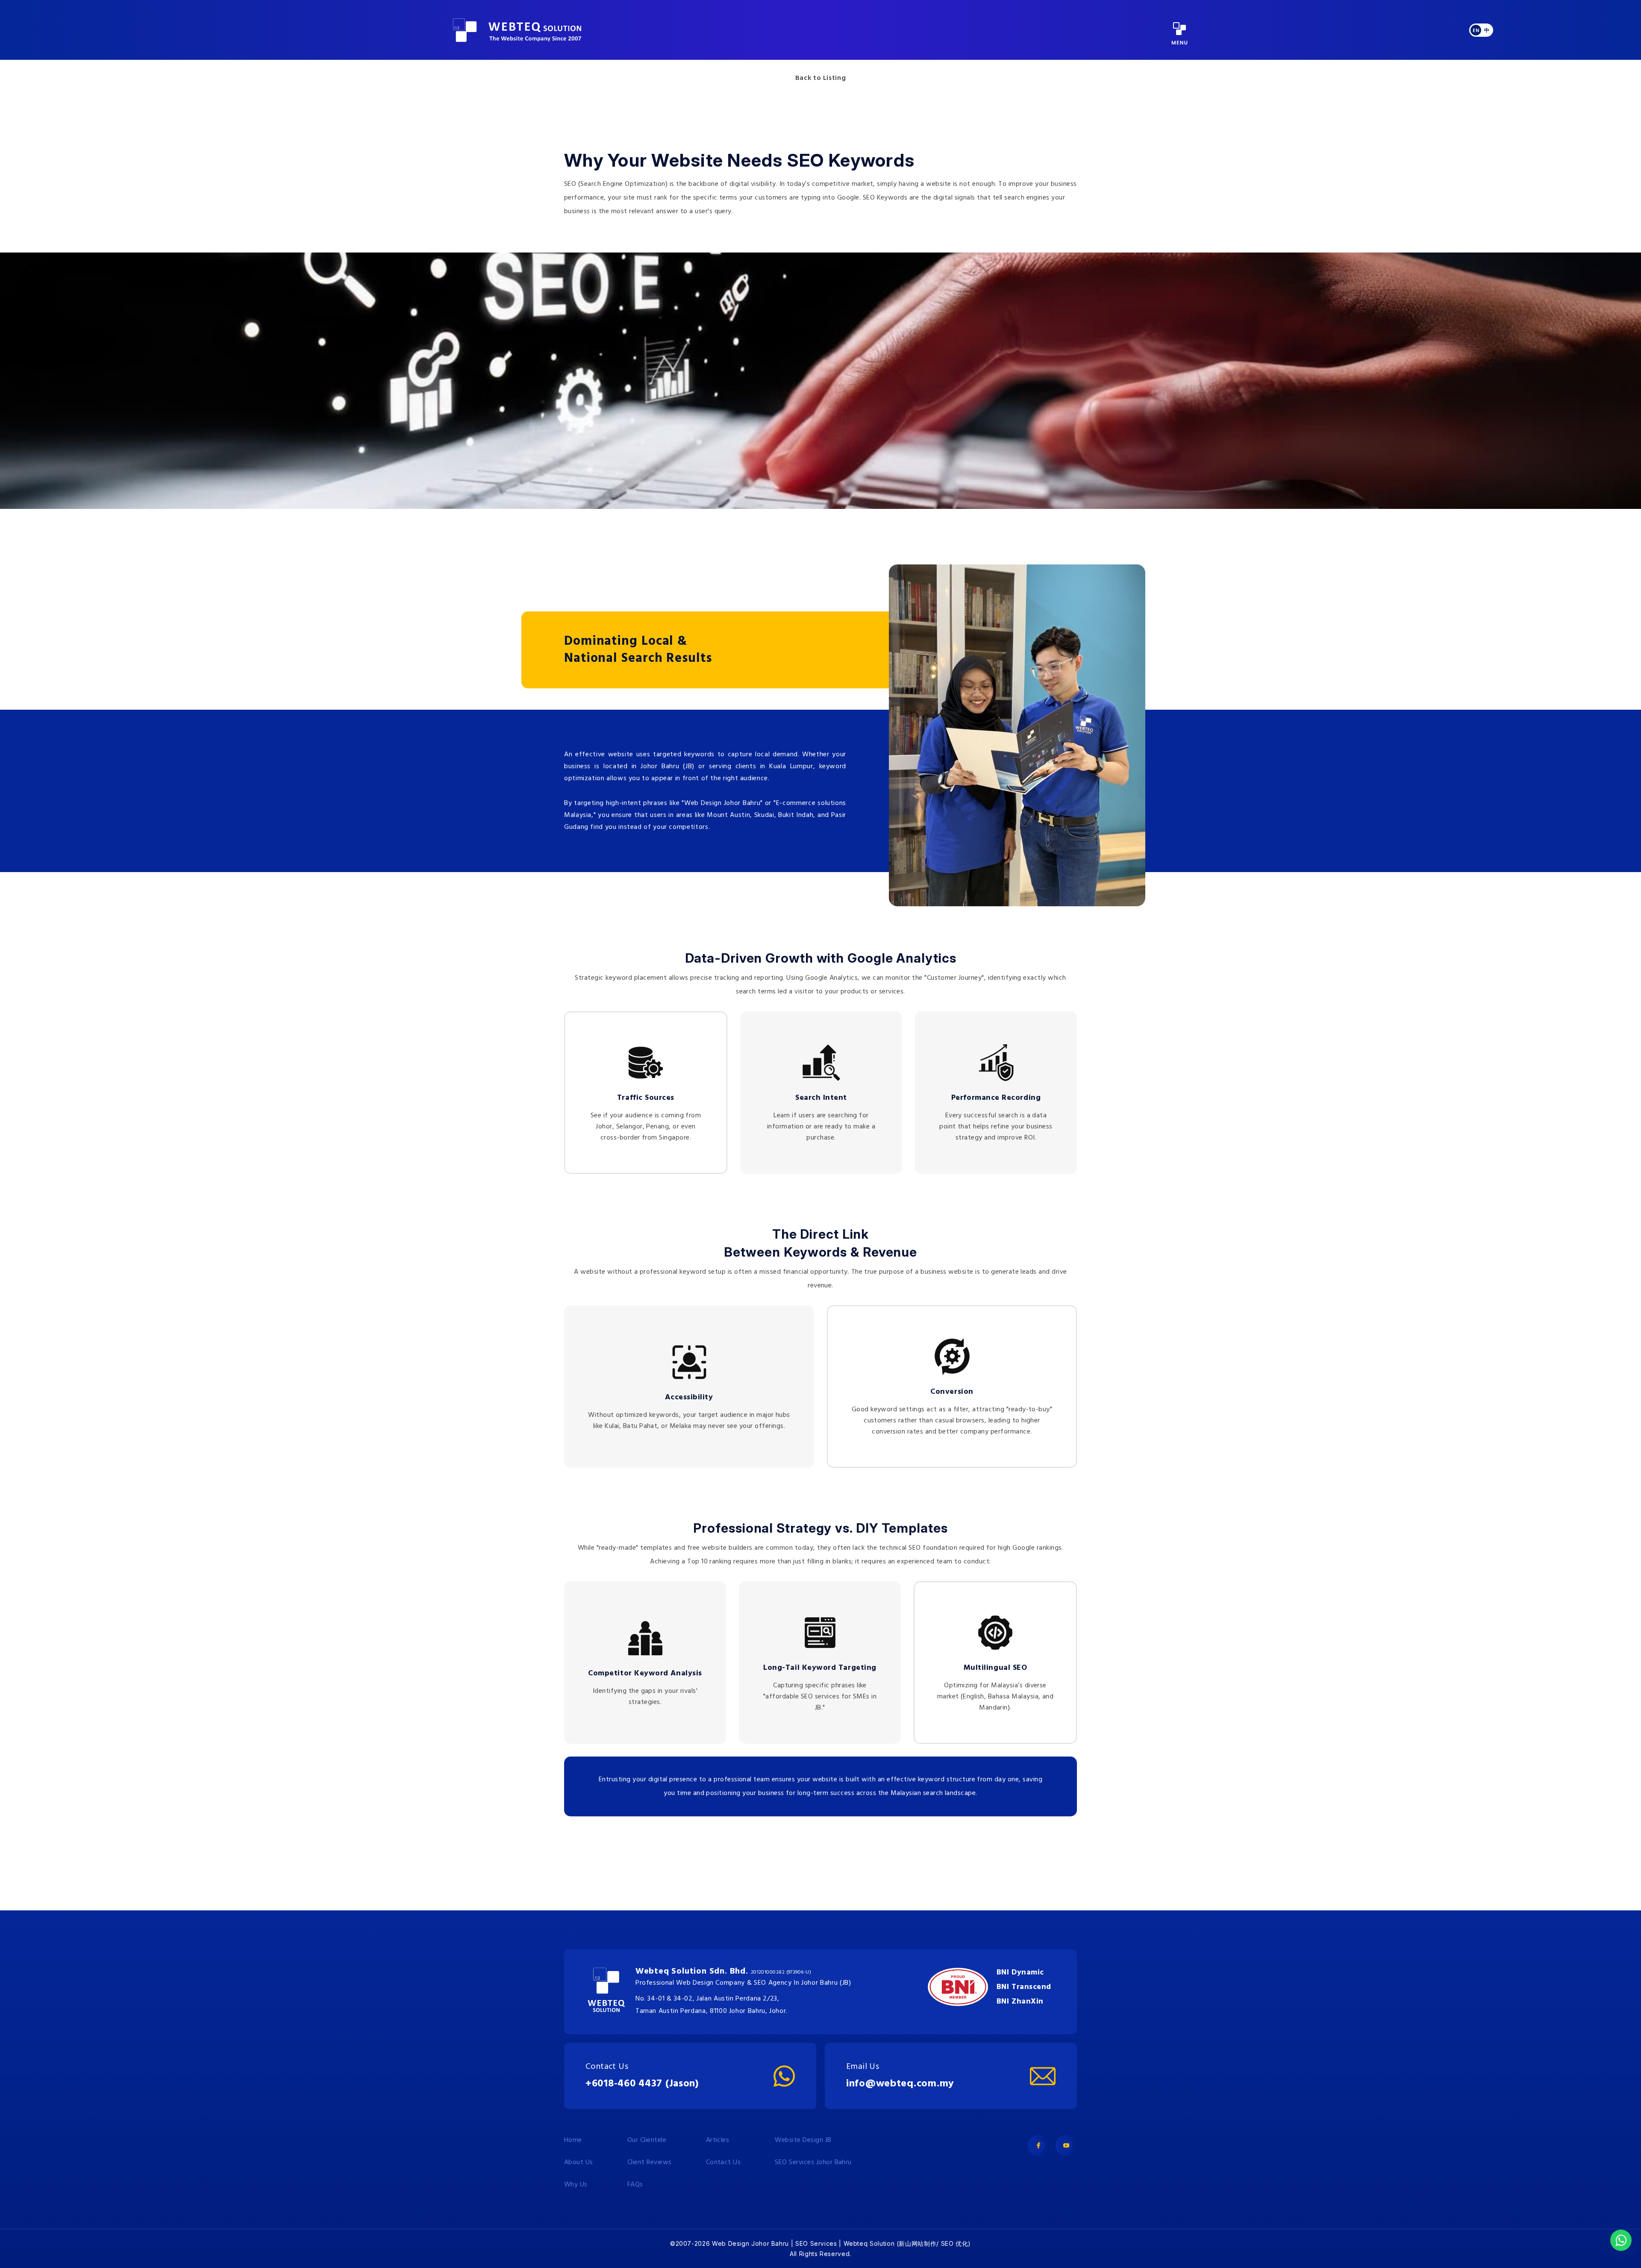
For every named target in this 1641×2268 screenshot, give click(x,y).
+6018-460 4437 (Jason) (642, 2084)
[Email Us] (1043, 2076)
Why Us (576, 2185)
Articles (718, 2140)
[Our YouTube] (1066, 2145)
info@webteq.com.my (900, 2084)
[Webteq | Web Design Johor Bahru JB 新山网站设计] (517, 30)
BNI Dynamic (1020, 1973)
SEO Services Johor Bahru (813, 2162)
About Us (579, 2162)
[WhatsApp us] (1621, 2240)
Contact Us (723, 2162)
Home (573, 2140)
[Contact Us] (784, 2076)
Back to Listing (821, 78)
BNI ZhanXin (1020, 2002)
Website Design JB (803, 2140)
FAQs (635, 2185)
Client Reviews (650, 2162)
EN (1476, 31)
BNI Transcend (1024, 1987)
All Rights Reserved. (820, 2254)
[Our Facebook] (1038, 2145)
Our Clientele (647, 2140)
